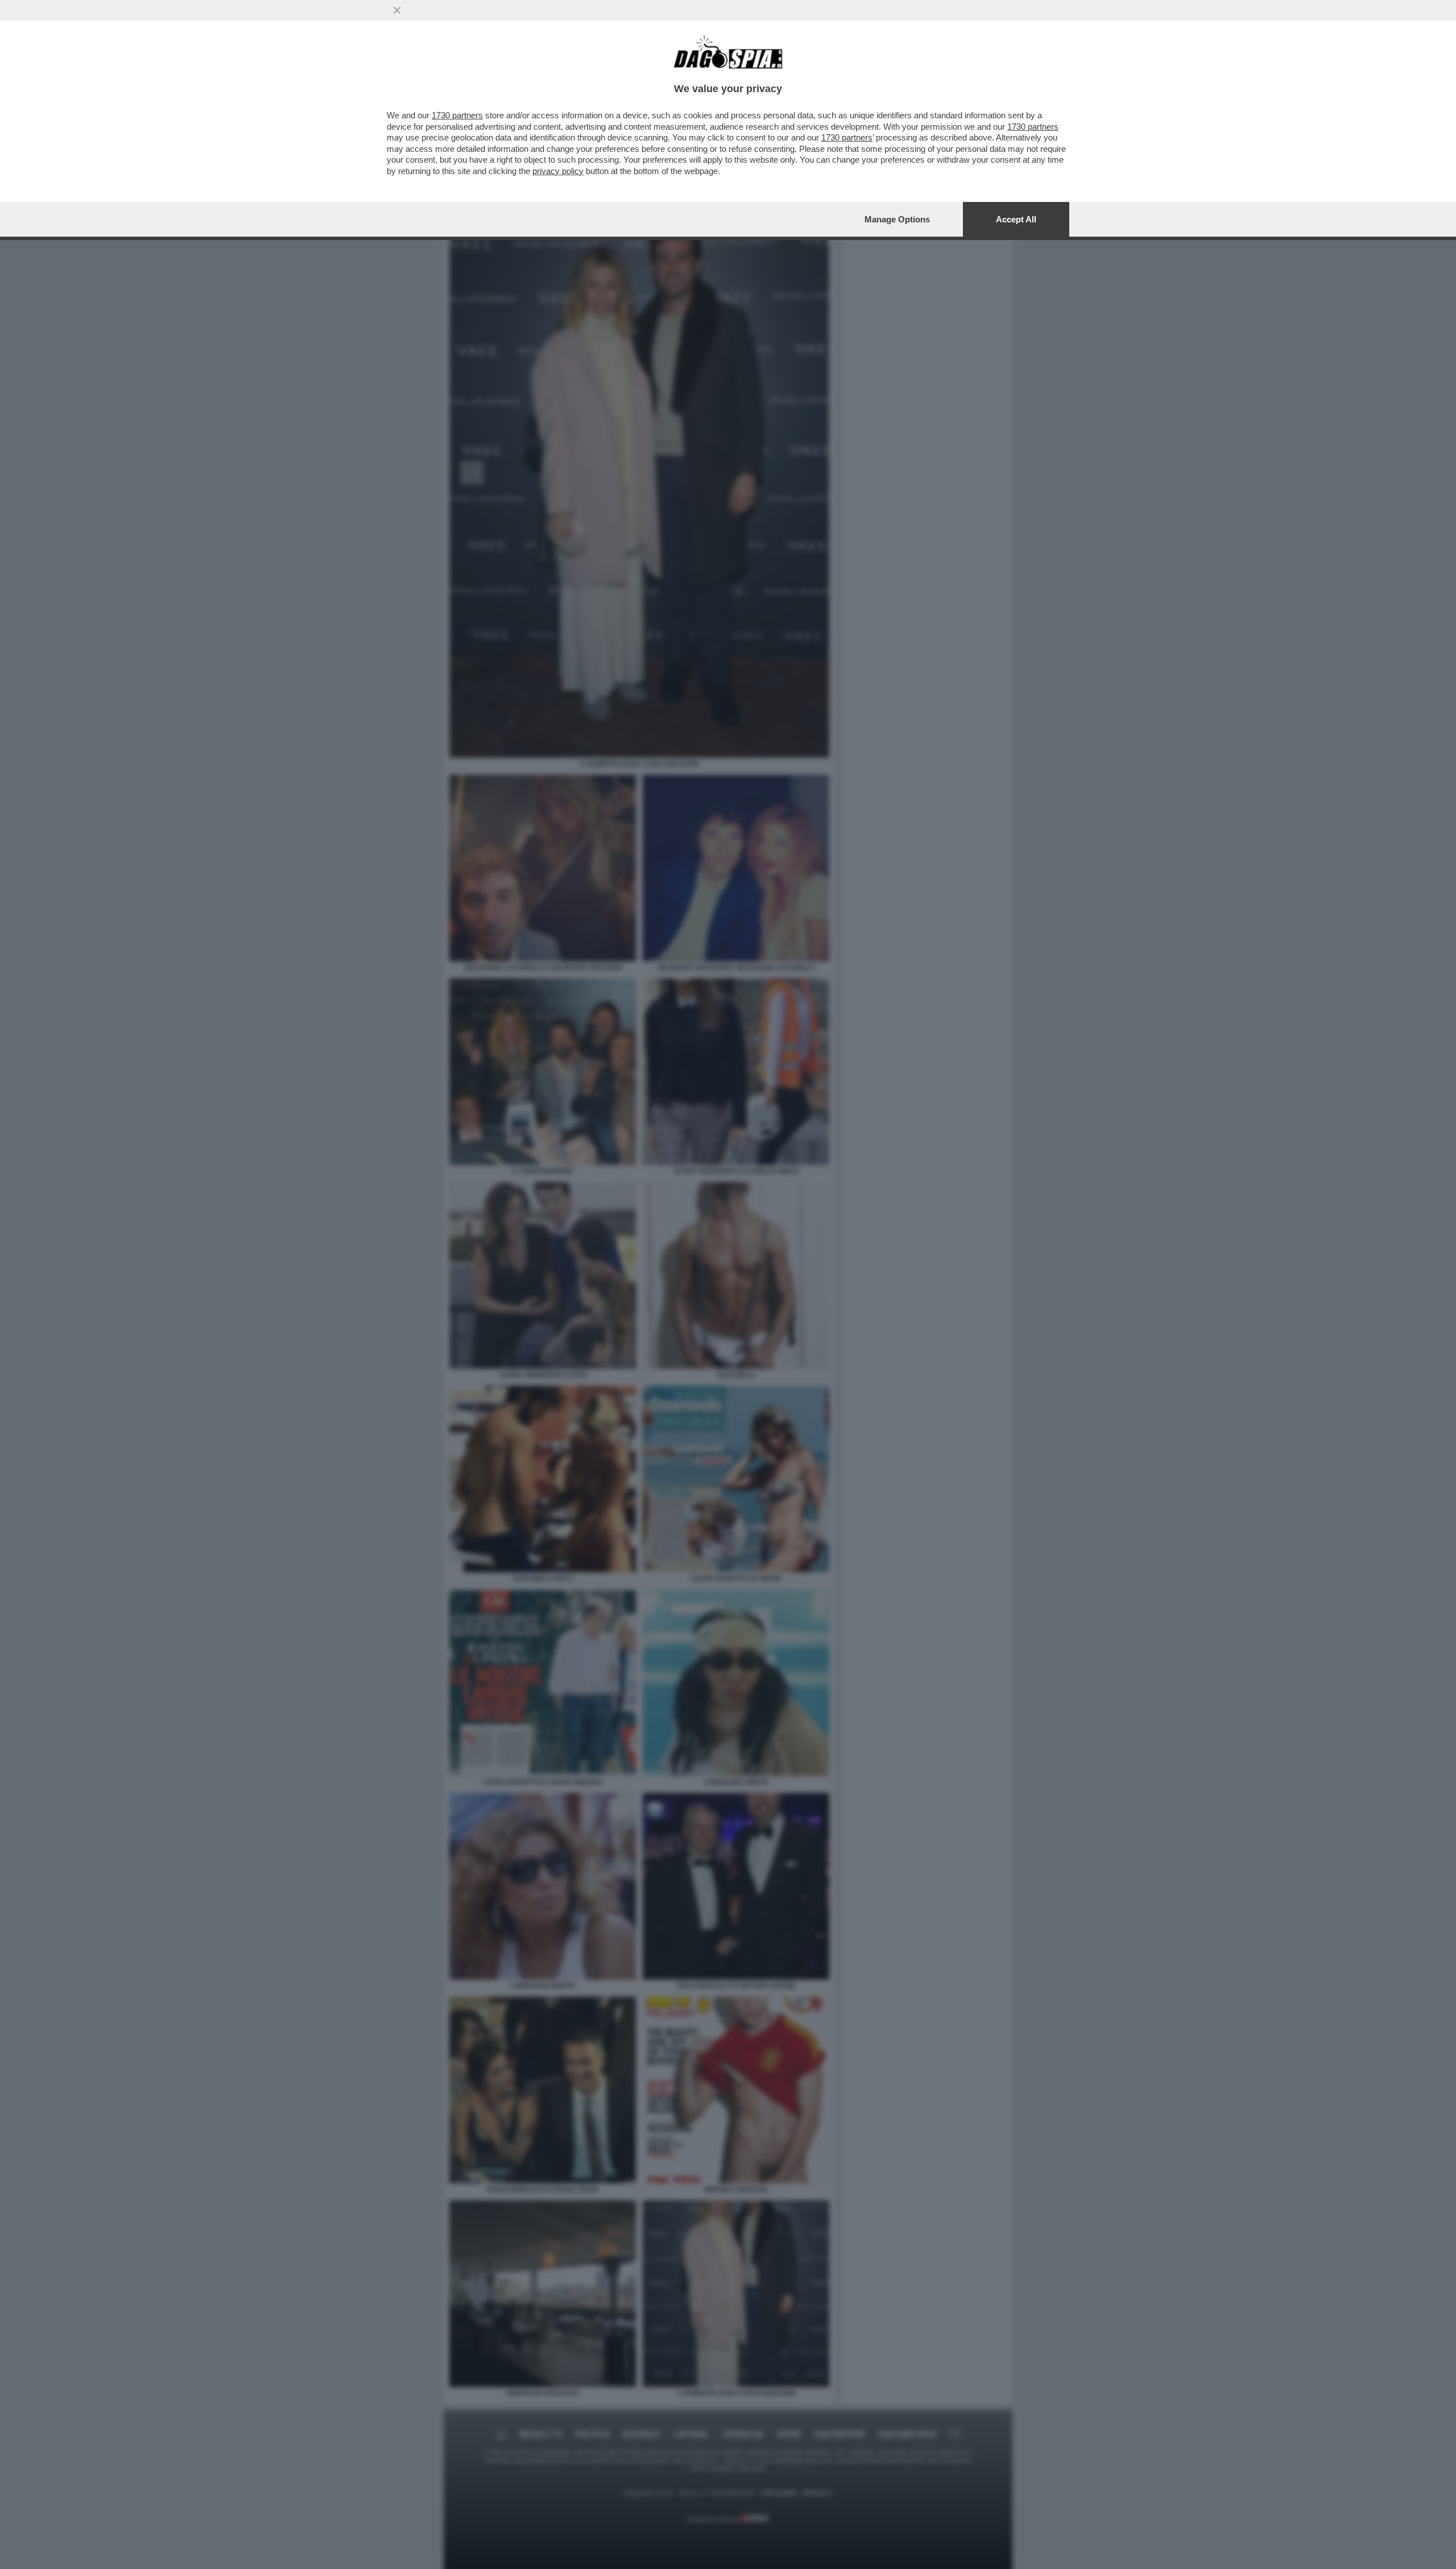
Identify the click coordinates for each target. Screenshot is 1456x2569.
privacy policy (558, 171)
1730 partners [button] (457, 115)
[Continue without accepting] (397, 10)
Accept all (1016, 219)
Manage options (897, 219)
